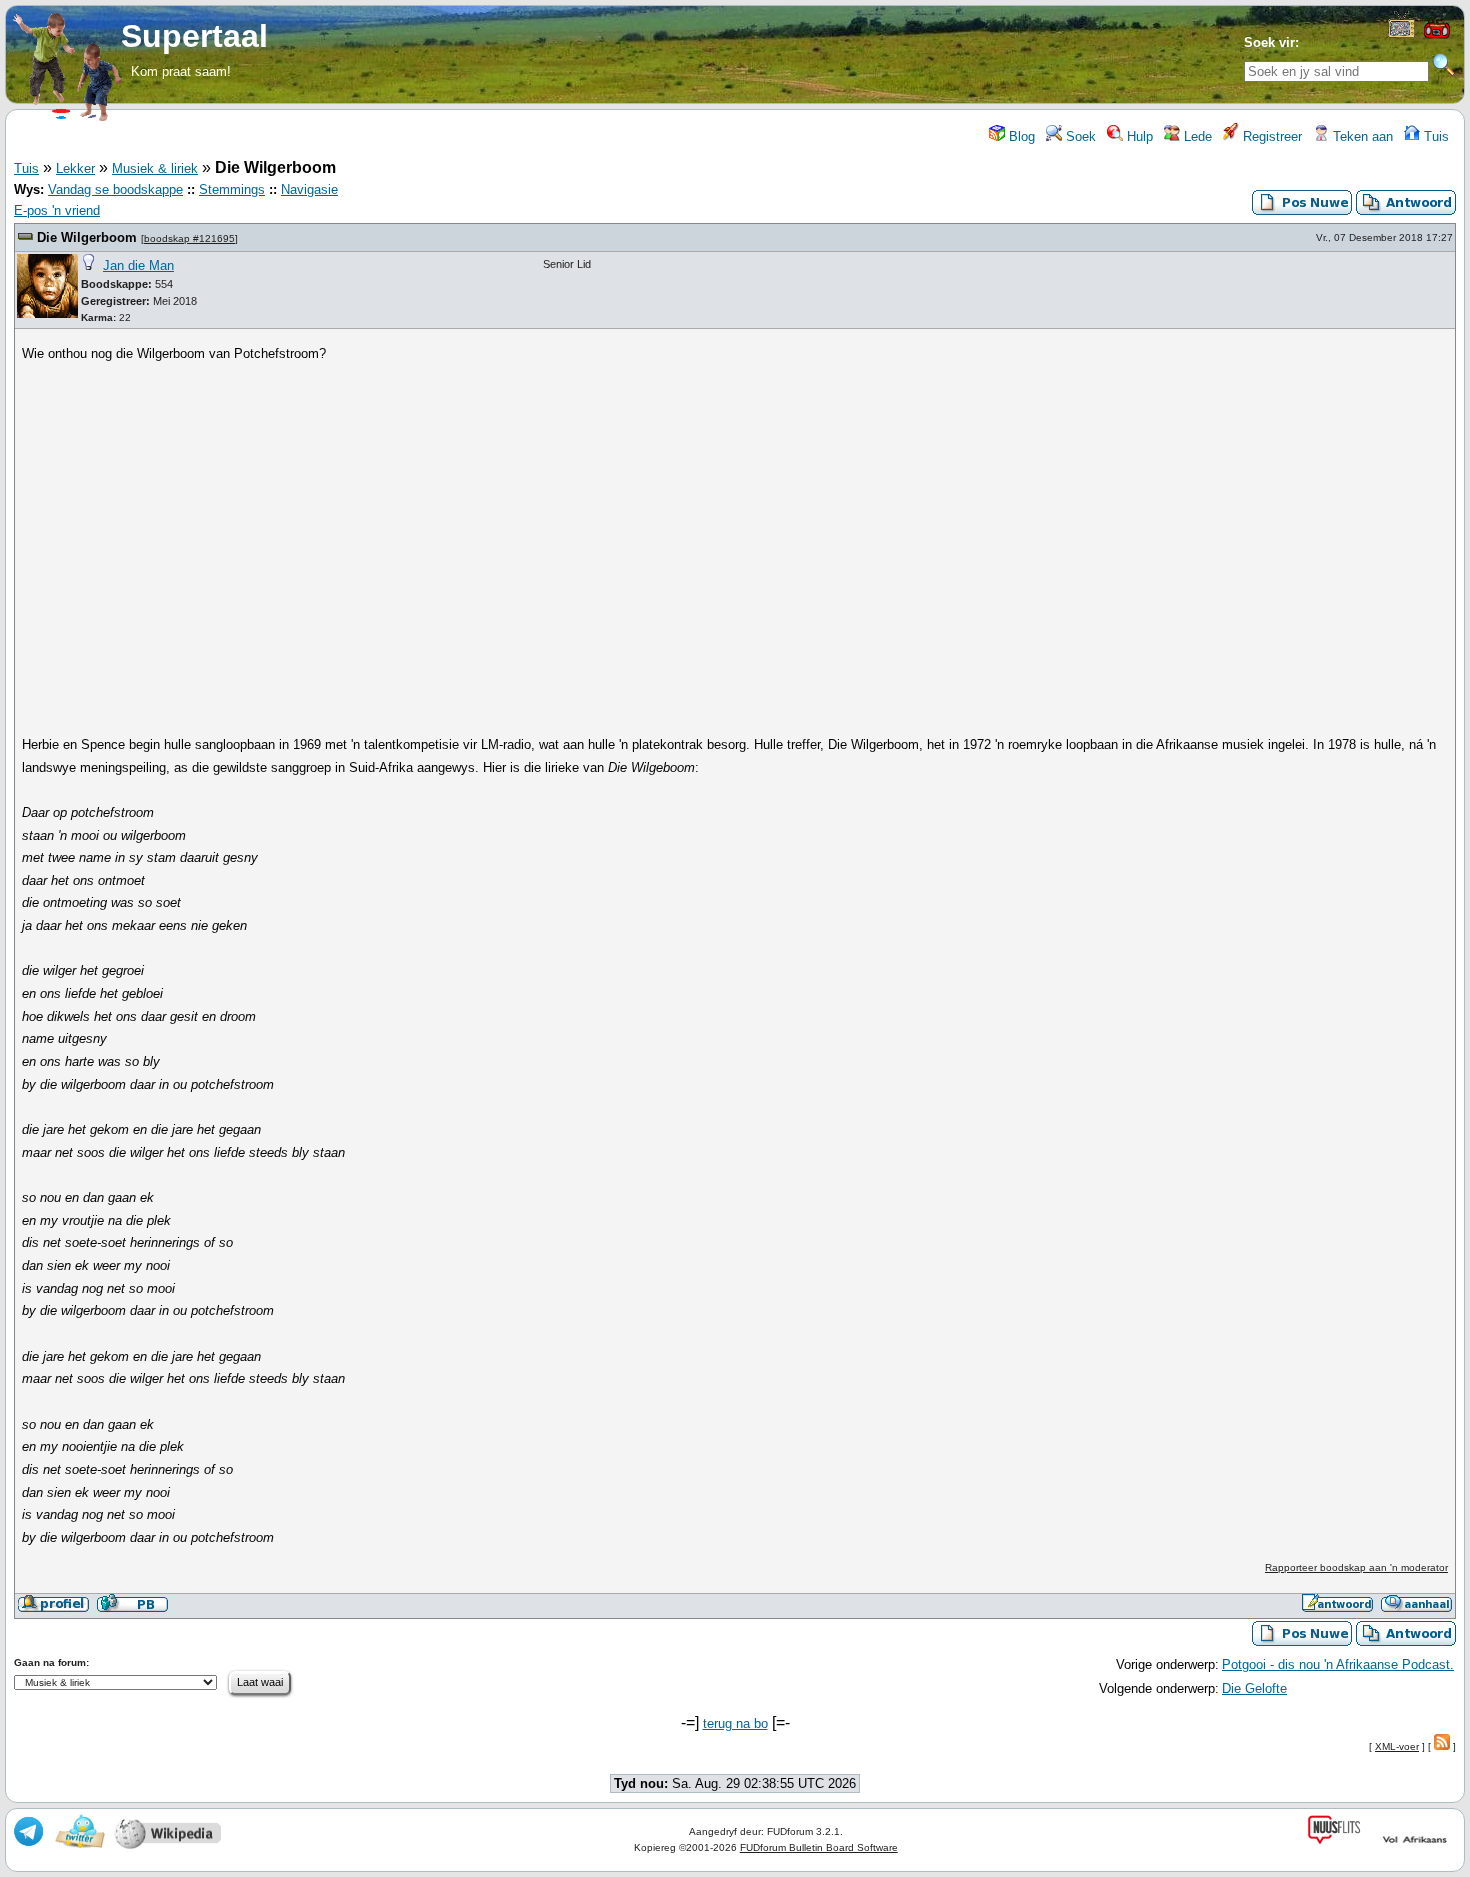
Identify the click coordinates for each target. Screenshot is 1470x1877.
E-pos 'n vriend (57, 210)
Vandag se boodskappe (115, 189)
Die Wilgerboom (87, 237)
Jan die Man (138, 265)
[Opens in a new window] (1401, 33)
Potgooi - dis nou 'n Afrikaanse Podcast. (1338, 1664)
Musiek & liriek (155, 168)
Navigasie (309, 189)
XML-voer (1397, 1746)
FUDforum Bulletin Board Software (819, 1847)
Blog (1020, 136)
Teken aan (1361, 136)
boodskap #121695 (189, 238)
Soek (1079, 136)
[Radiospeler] (1437, 36)
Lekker (75, 168)
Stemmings (232, 189)
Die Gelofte (1254, 1688)
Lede (1196, 136)
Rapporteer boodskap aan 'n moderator (1356, 1567)
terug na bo (735, 1723)
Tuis (1434, 136)
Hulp (1138, 136)
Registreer (1270, 136)
